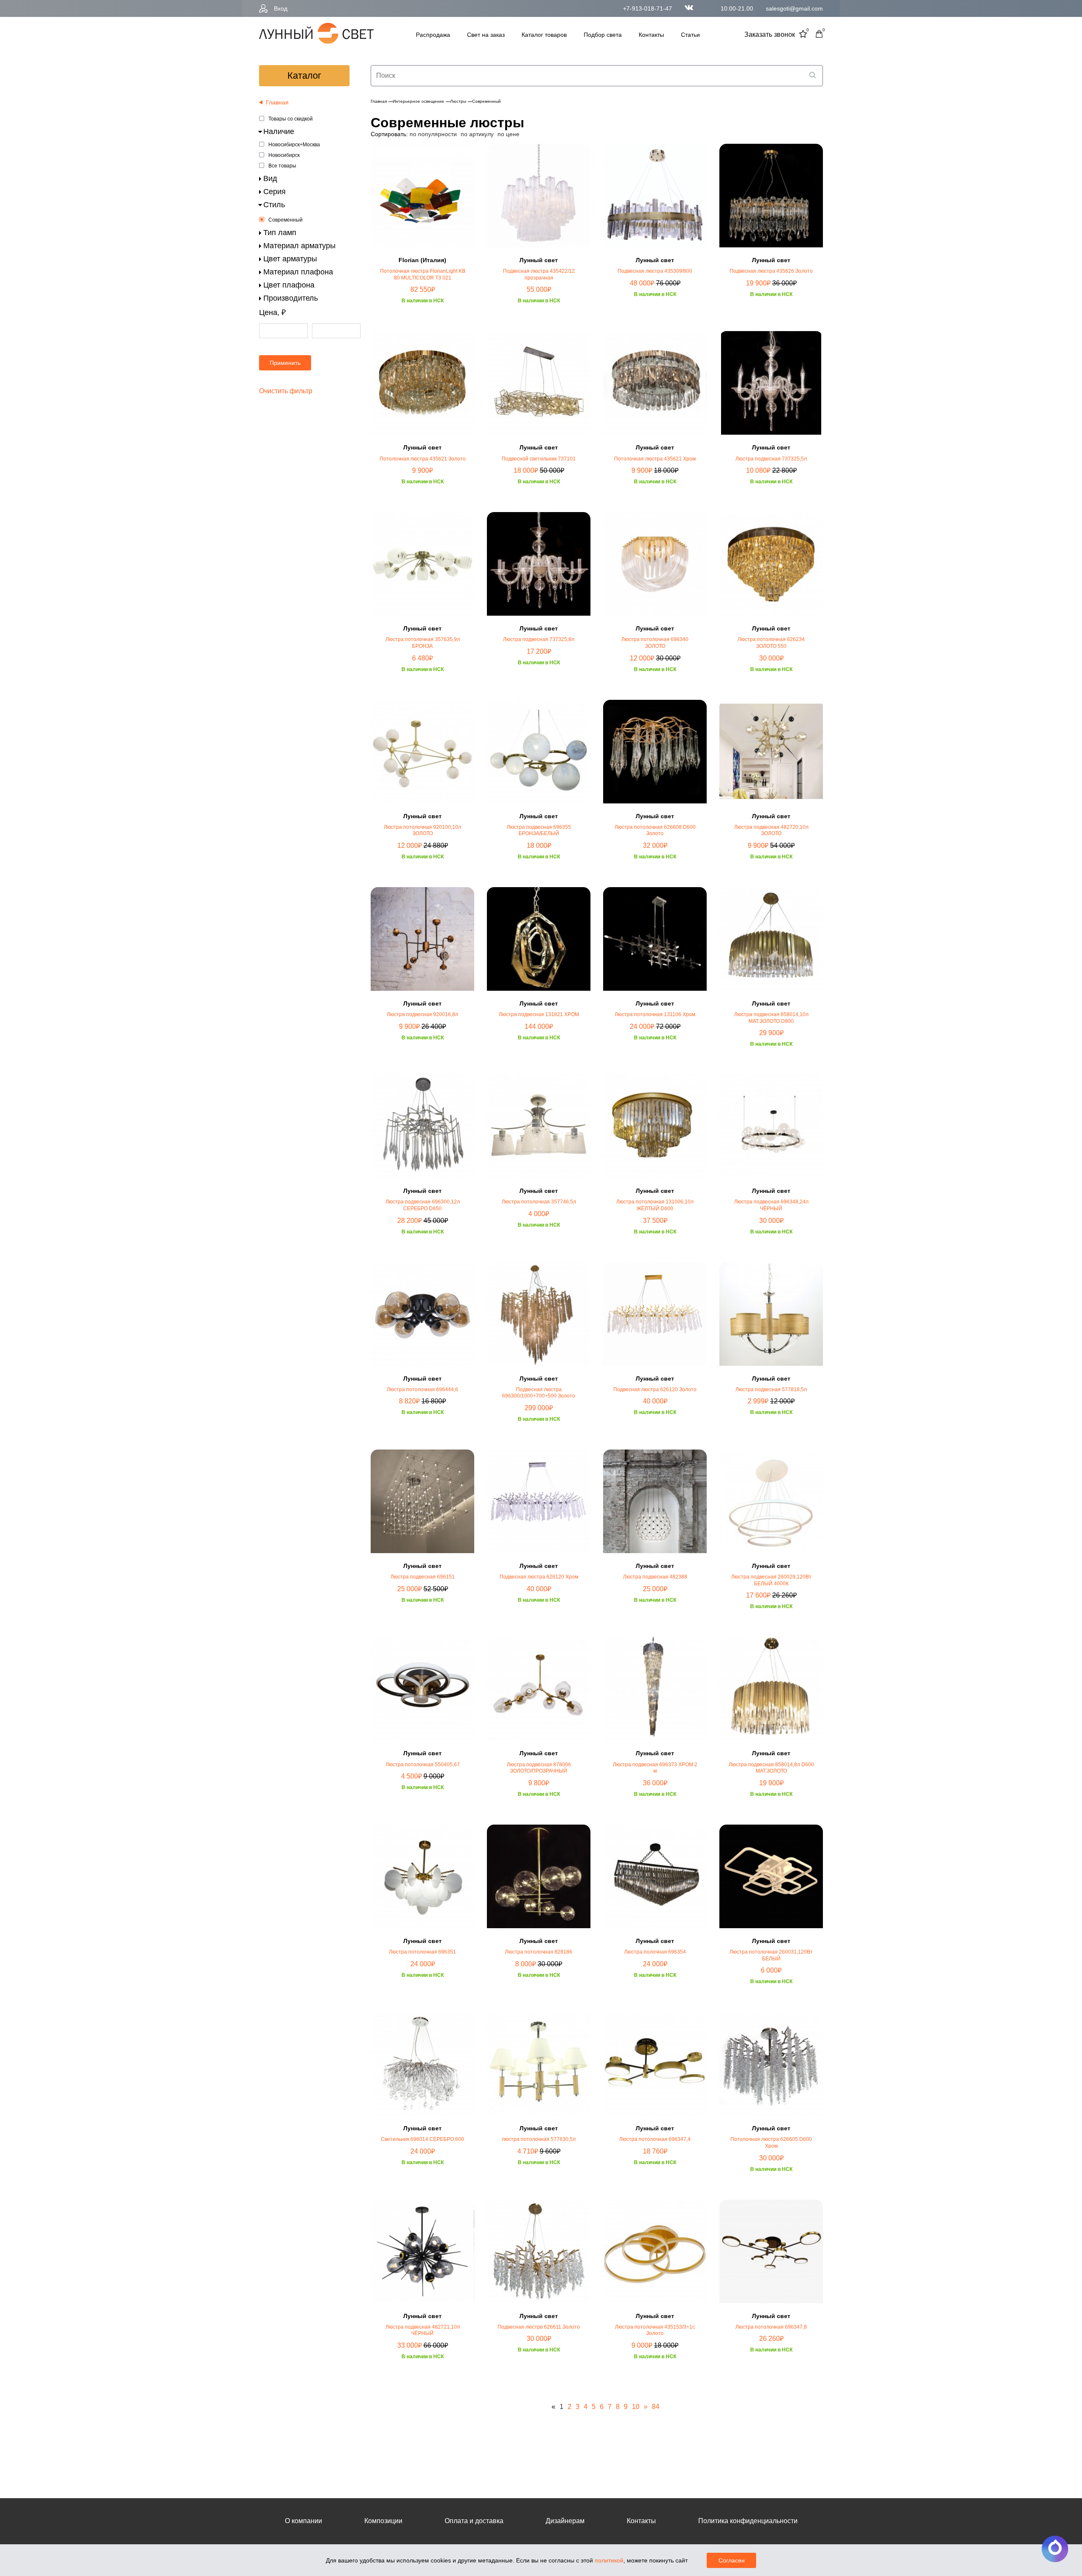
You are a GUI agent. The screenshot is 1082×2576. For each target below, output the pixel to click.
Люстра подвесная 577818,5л (771, 1389)
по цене (508, 134)
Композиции (383, 2521)
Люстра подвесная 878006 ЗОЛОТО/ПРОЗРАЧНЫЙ (539, 1768)
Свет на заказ (486, 35)
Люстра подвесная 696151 (423, 1577)
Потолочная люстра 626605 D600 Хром (771, 2143)
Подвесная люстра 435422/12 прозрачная (539, 274)
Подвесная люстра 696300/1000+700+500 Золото (539, 1393)
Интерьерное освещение (418, 101)
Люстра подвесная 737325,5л (771, 459)
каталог (304, 75)
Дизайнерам (565, 2521)
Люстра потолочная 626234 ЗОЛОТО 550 (771, 643)
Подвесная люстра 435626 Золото (771, 271)
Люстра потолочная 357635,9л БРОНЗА (423, 643)
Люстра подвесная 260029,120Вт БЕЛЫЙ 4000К (771, 1580)
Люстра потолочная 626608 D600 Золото (655, 830)
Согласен (732, 2560)
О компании (303, 2521)
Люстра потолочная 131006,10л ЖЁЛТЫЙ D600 (655, 1205)
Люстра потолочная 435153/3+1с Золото (655, 2330)
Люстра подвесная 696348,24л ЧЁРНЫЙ (771, 1205)
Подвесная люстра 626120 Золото (655, 1389)
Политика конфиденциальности (748, 2521)
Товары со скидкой (291, 119)
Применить (285, 363)
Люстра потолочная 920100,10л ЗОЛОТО (422, 830)
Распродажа (433, 35)
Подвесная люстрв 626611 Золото (539, 2327)
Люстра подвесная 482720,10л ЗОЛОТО (771, 830)
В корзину (423, 328)
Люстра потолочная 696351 (422, 1952)
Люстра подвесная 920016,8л (422, 1014)
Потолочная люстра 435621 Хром (655, 459)
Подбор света (603, 35)
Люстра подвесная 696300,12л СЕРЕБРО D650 (423, 1205)
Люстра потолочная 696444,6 (422, 1389)
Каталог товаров (544, 35)
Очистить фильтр (286, 391)
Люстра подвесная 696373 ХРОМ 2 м (655, 1768)
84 (656, 2407)
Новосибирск (284, 155)
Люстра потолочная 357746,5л (539, 1202)
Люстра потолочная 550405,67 (423, 1765)
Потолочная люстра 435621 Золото (423, 459)
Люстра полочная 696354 (655, 1952)
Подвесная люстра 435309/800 (655, 271)
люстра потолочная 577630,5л (539, 2139)
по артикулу (477, 134)
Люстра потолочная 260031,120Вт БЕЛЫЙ (771, 1955)
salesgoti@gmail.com (794, 8)
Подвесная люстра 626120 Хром (539, 1577)
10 (636, 2407)
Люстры (458, 101)
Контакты (651, 35)
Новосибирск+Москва (294, 145)
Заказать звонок (770, 34)
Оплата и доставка (474, 2521)
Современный (286, 220)
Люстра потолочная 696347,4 (655, 2139)
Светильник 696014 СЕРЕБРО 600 (422, 2139)
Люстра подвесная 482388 (655, 1577)
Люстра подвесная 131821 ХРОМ (539, 1014)
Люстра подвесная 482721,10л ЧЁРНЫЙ (423, 2330)
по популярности (433, 134)
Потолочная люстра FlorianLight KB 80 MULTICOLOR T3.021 (423, 274)
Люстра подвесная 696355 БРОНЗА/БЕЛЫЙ (539, 830)
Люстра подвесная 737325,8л (539, 639)
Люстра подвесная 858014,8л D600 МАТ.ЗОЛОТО (771, 1768)
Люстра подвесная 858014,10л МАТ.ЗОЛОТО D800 (771, 1018)
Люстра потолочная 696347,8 (771, 2327)
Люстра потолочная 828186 (539, 1952)
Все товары (282, 166)
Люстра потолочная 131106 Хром (655, 1014)
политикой (609, 2560)
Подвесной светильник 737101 (539, 459)
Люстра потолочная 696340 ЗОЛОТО (655, 643)
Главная (379, 101)
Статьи (690, 35)
